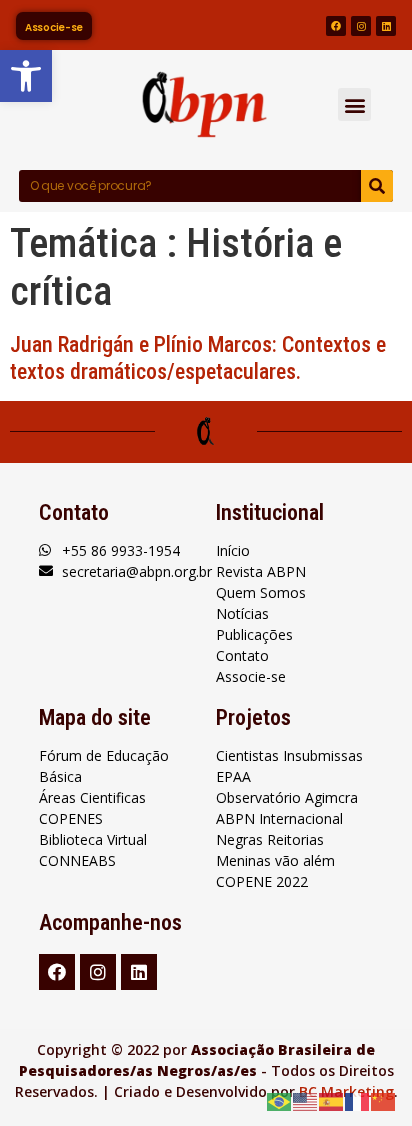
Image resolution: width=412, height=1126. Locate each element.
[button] (354, 104)
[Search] (377, 186)
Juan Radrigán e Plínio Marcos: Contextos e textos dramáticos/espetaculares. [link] (198, 357)
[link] (26, 76)
